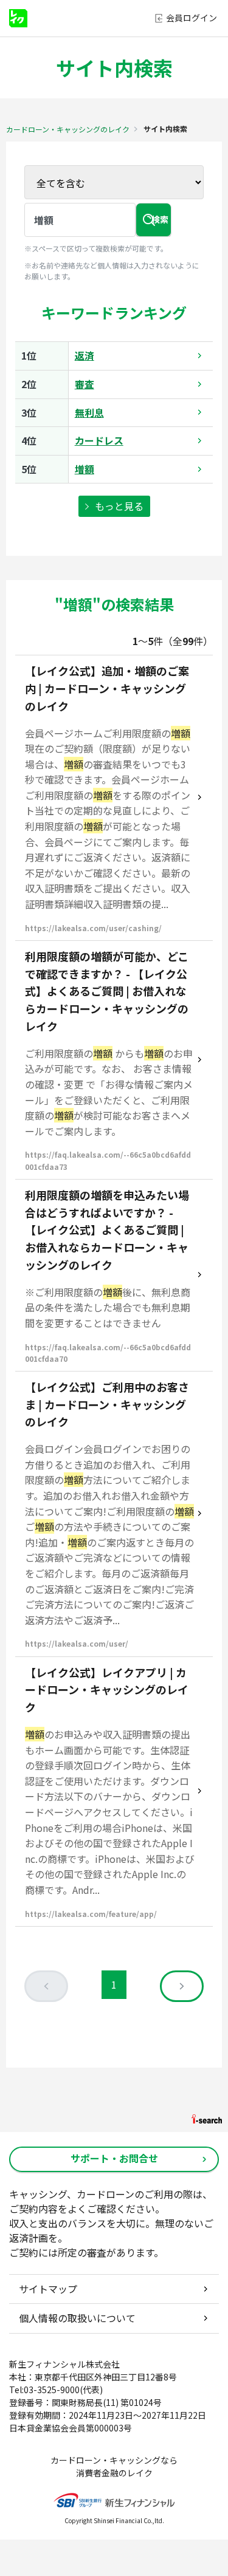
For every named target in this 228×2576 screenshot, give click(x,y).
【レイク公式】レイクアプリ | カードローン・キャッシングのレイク (107, 1690)
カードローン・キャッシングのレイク (68, 129)
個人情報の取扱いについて (77, 2318)
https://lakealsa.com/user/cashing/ (93, 928)
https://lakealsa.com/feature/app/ (91, 1914)
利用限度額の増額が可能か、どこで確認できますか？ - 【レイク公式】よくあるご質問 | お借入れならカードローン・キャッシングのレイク (107, 991)
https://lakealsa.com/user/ (77, 1643)
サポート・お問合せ (114, 2158)
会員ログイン (192, 18)
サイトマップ (48, 2289)
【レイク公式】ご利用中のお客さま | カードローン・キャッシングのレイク (107, 1404)
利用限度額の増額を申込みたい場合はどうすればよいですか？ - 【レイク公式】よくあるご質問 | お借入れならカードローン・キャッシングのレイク (107, 1230)
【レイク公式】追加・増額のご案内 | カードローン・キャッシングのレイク (107, 688)
